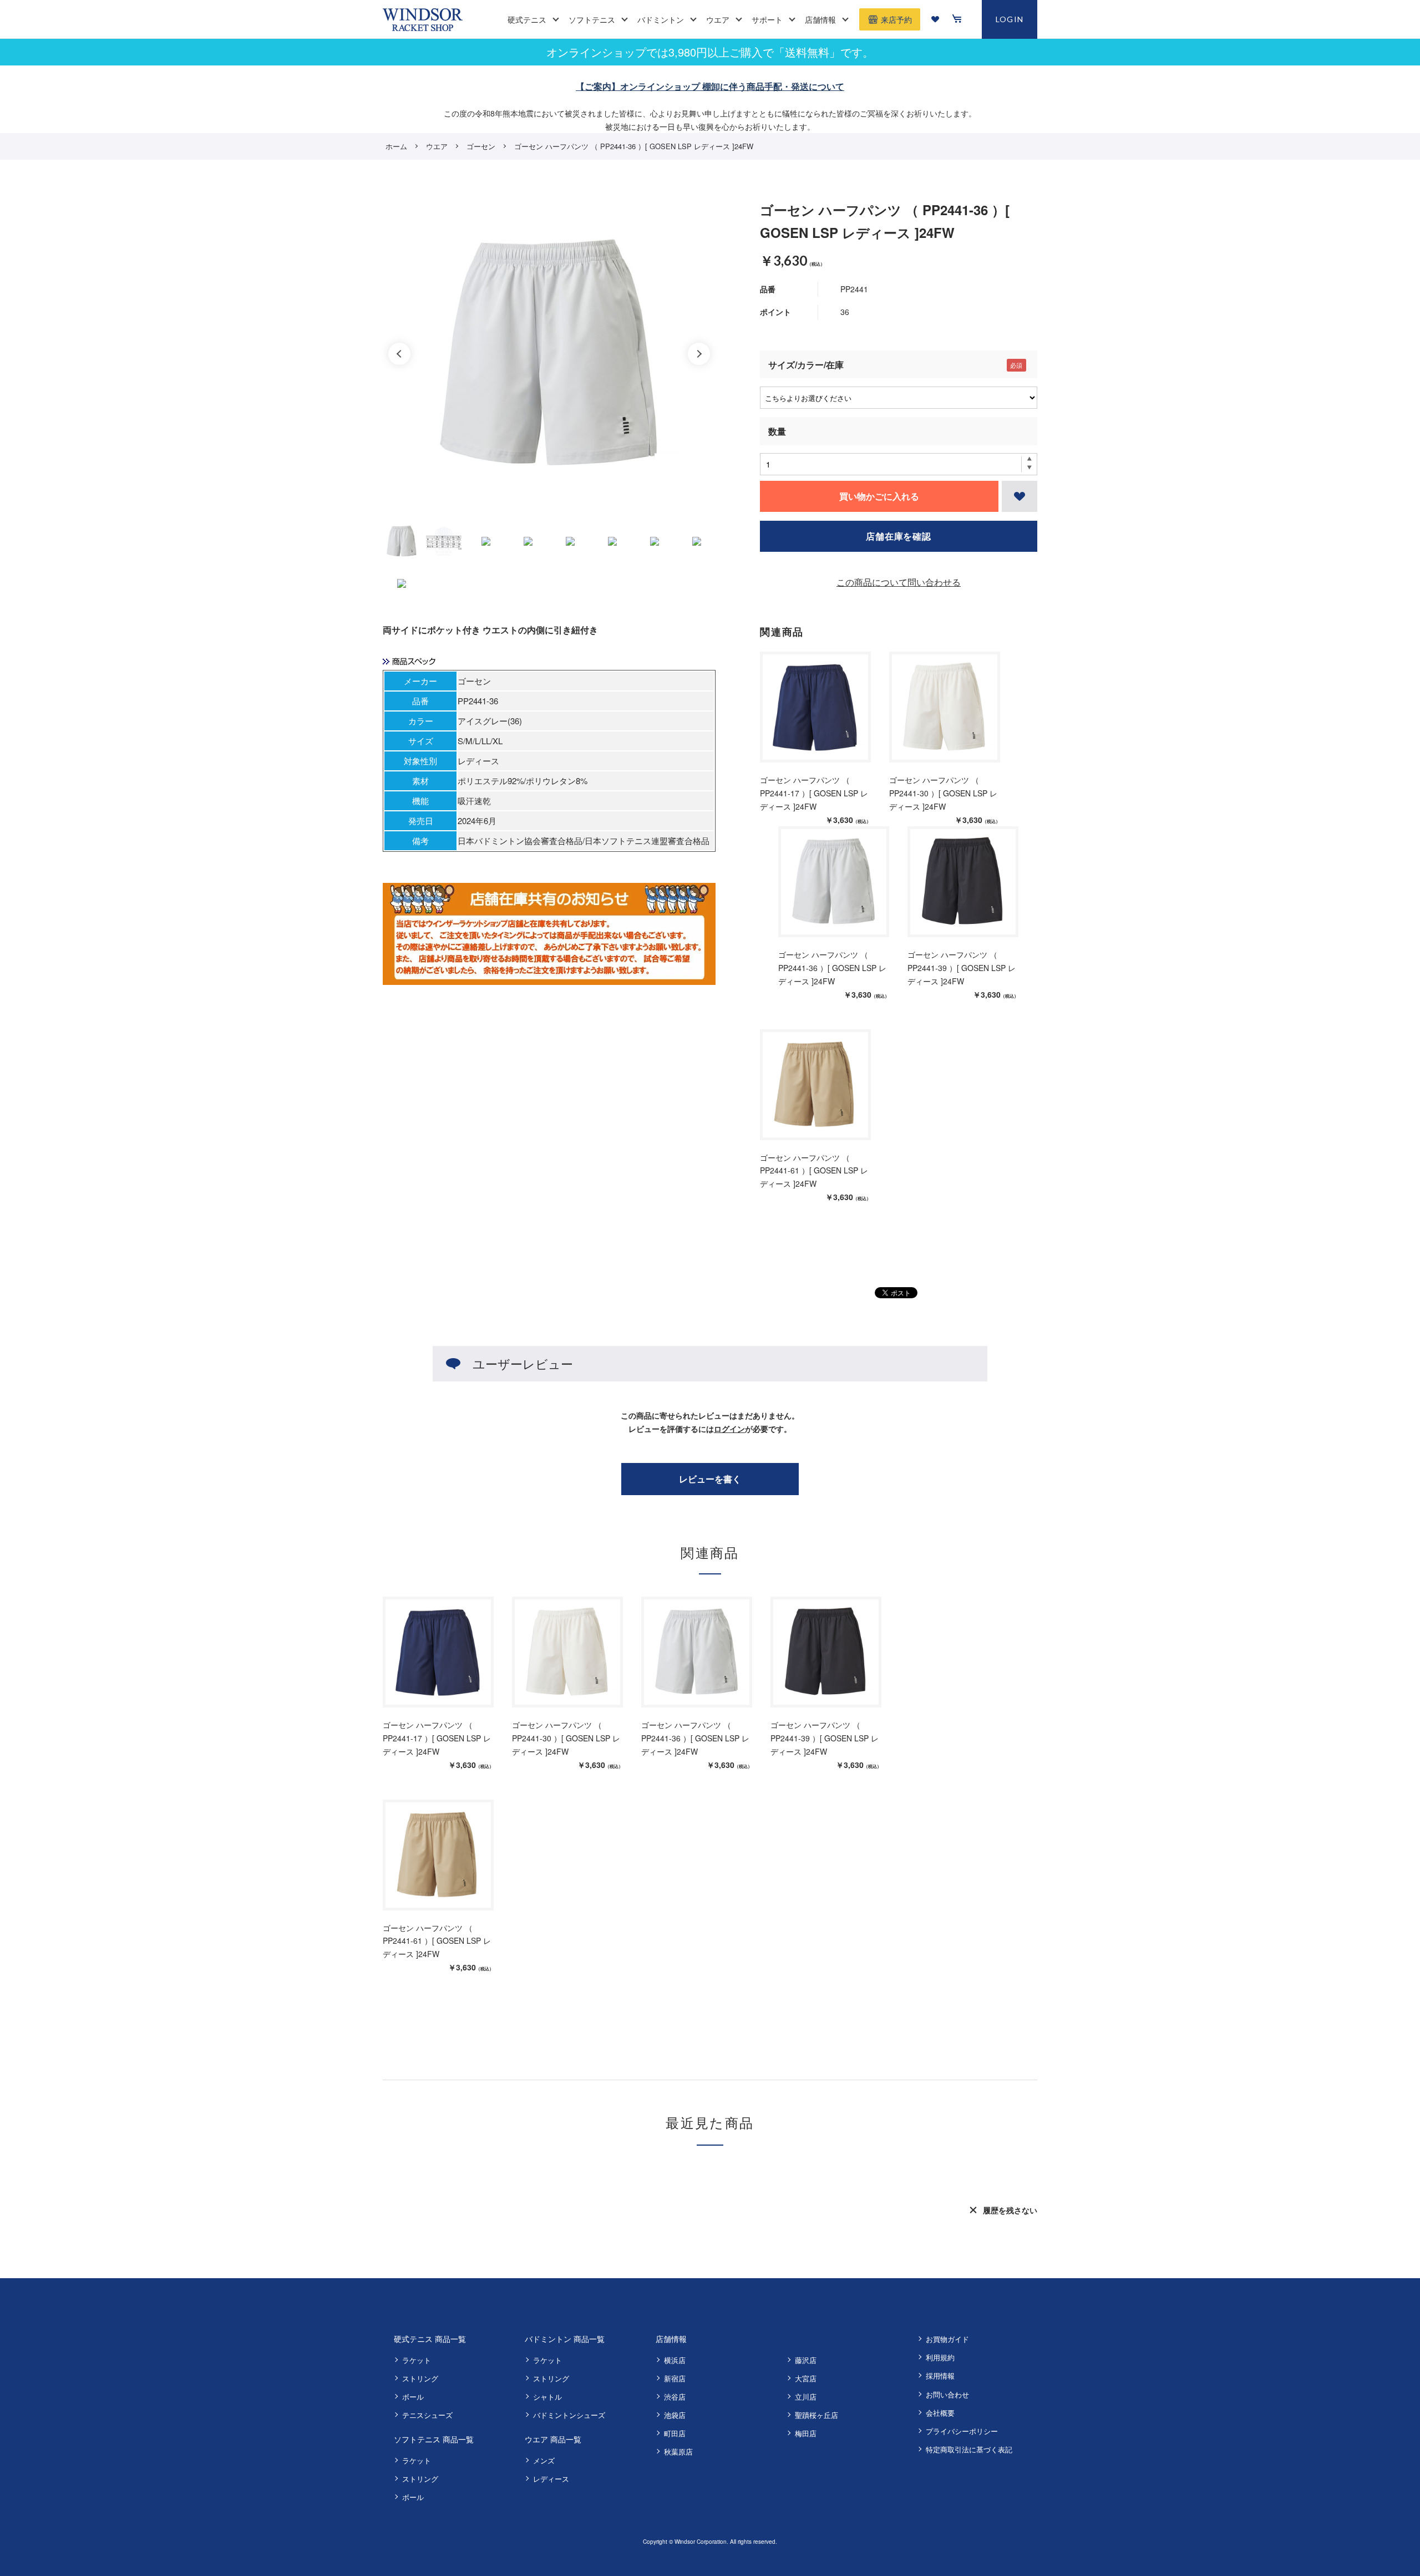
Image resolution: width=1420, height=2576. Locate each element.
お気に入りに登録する (1020, 496)
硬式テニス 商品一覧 (430, 2339)
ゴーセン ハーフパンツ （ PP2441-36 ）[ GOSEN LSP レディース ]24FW (832, 968)
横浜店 (675, 2360)
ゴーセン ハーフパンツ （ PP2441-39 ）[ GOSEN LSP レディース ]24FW (962, 968)
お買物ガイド (947, 2339)
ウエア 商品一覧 (553, 2439)
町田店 (675, 2433)
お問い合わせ (947, 2394)
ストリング (420, 2378)
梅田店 (806, 2433)
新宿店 (675, 2378)
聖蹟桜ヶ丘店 (816, 2415)
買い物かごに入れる (879, 496)
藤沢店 (806, 2360)
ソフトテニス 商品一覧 (434, 2439)
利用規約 (940, 2357)
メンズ (544, 2460)
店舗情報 (671, 2339)
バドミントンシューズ (569, 2415)
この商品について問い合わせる (899, 582)
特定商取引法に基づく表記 (969, 2449)
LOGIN (1010, 19)
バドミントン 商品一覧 (565, 2339)
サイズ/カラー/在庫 (806, 365)
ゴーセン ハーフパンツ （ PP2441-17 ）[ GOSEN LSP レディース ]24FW (814, 793)
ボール (413, 2397)
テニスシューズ (427, 2415)
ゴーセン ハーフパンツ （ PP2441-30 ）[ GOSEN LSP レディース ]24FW (943, 793)
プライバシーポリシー (962, 2431)
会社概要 (940, 2413)
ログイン (729, 1429)
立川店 (806, 2397)
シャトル (547, 2397)
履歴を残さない (1010, 2210)
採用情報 (940, 2376)
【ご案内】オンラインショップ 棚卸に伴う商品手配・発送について (710, 86)
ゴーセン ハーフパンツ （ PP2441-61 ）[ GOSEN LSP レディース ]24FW (814, 1171)
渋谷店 (675, 2397)
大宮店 (806, 2378)
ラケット (417, 2360)
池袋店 (675, 2415)
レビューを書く (710, 1479)
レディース (551, 2479)
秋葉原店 (678, 2451)
